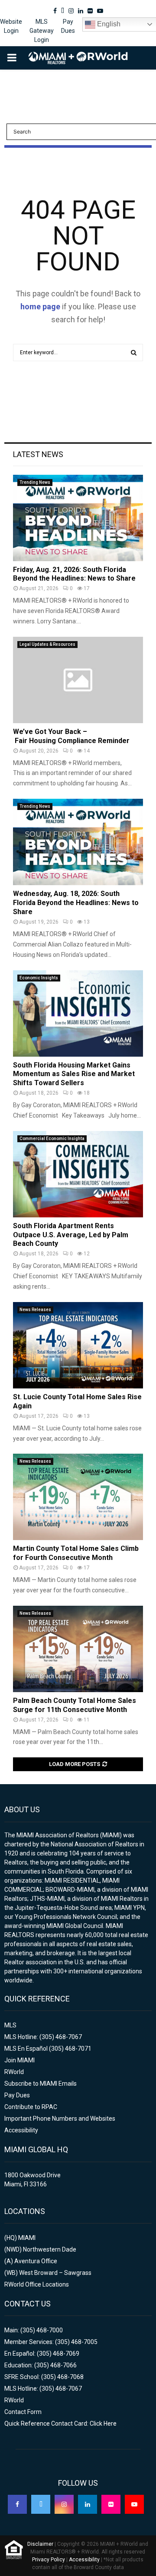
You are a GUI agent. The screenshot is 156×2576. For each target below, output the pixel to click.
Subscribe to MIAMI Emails (41, 2084)
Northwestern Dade (50, 2249)
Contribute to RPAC (31, 2107)
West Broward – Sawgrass (55, 2273)
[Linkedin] (88, 2504)
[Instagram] (64, 2504)
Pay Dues (68, 26)
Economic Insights (39, 978)
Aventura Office (36, 2261)
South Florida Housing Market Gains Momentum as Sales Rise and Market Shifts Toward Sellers (74, 1074)
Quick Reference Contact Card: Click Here (60, 2424)
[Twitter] (41, 2504)
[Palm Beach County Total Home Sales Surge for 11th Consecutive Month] (78, 1649)
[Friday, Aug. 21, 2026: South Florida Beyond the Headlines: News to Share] (78, 518)
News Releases (35, 1310)
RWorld (14, 2072)
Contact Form (23, 2412)
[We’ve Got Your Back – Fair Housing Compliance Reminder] (78, 680)
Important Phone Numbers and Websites (60, 2119)
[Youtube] (134, 2504)
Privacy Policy (49, 2560)
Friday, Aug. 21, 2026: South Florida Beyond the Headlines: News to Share (74, 574)
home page (40, 307)
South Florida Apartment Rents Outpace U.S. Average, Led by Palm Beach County (71, 1235)
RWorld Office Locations (37, 2284)
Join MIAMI (19, 2060)
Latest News (38, 454)
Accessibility (21, 2130)
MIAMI (27, 2238)
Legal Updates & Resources (47, 644)
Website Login (11, 26)
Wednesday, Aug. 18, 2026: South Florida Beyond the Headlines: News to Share (76, 903)
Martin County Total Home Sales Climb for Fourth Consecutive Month (76, 1553)
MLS (10, 2025)
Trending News (35, 482)
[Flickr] (111, 2504)
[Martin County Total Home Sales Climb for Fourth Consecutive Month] (78, 1497)
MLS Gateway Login (42, 31)
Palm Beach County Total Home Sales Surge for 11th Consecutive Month (75, 1705)
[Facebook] (17, 2504)
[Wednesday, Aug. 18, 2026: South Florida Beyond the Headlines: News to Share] (78, 842)
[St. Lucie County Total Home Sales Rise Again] (78, 1345)
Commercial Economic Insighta (52, 1139)
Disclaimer (40, 2544)
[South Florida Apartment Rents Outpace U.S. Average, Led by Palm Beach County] (78, 1174)
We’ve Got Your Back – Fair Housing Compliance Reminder (71, 736)
